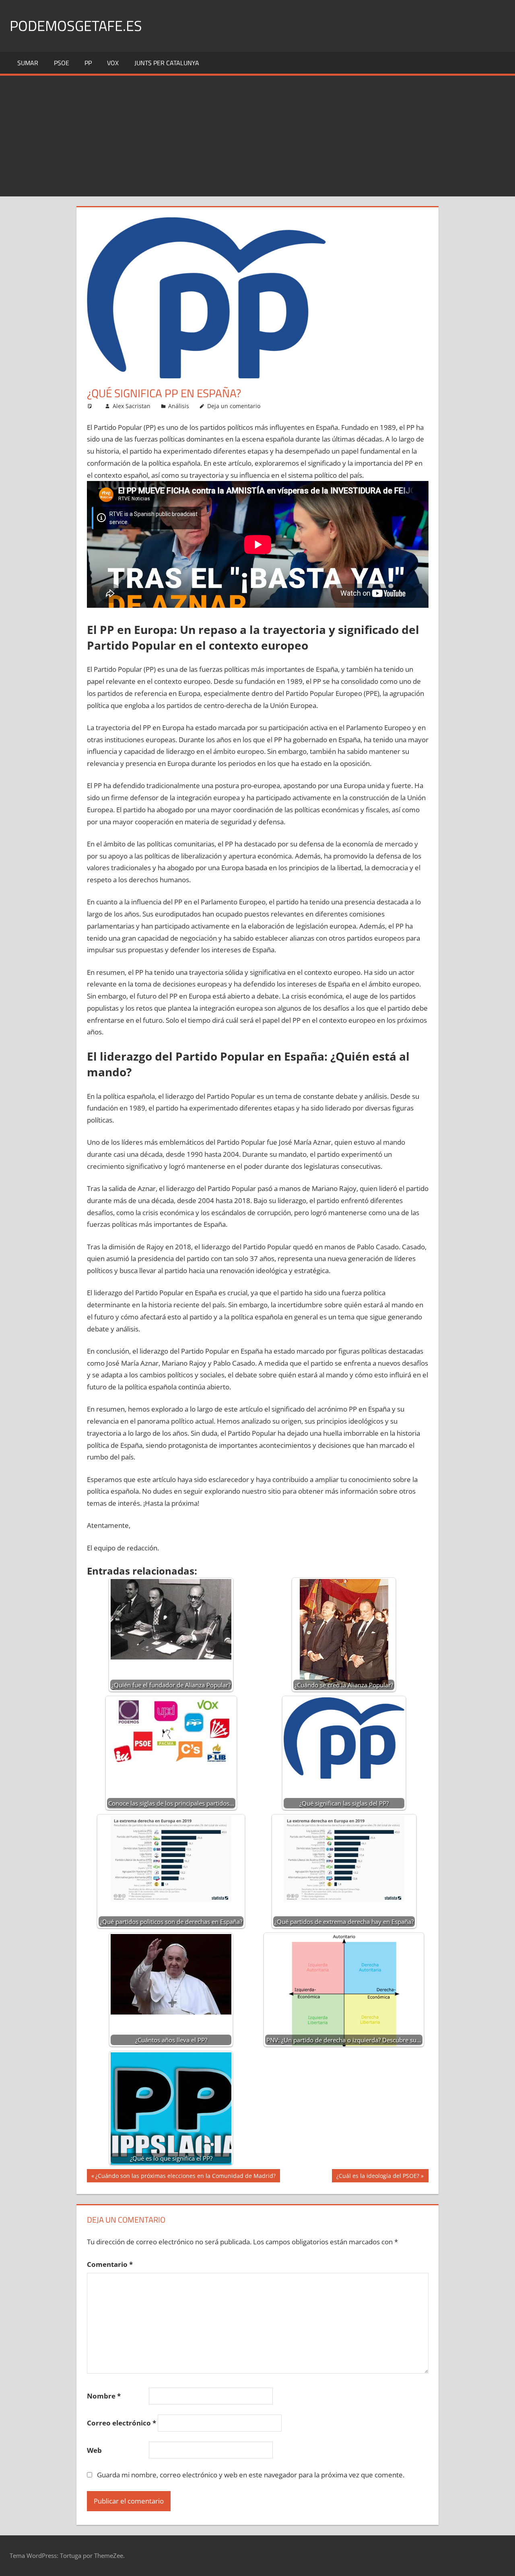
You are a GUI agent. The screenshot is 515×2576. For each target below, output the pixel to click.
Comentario (110, 2264)
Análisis (179, 406)
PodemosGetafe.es (76, 26)
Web (94, 2450)
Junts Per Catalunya (167, 63)
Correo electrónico (122, 2423)
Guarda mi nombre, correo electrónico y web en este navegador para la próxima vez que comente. (251, 2475)
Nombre (104, 2396)
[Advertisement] (257, 136)
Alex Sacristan (132, 406)
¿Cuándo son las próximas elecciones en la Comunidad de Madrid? (185, 2177)
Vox (113, 63)
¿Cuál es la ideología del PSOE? (378, 2177)
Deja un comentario (234, 406)
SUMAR (28, 63)
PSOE (62, 63)
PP (88, 63)
